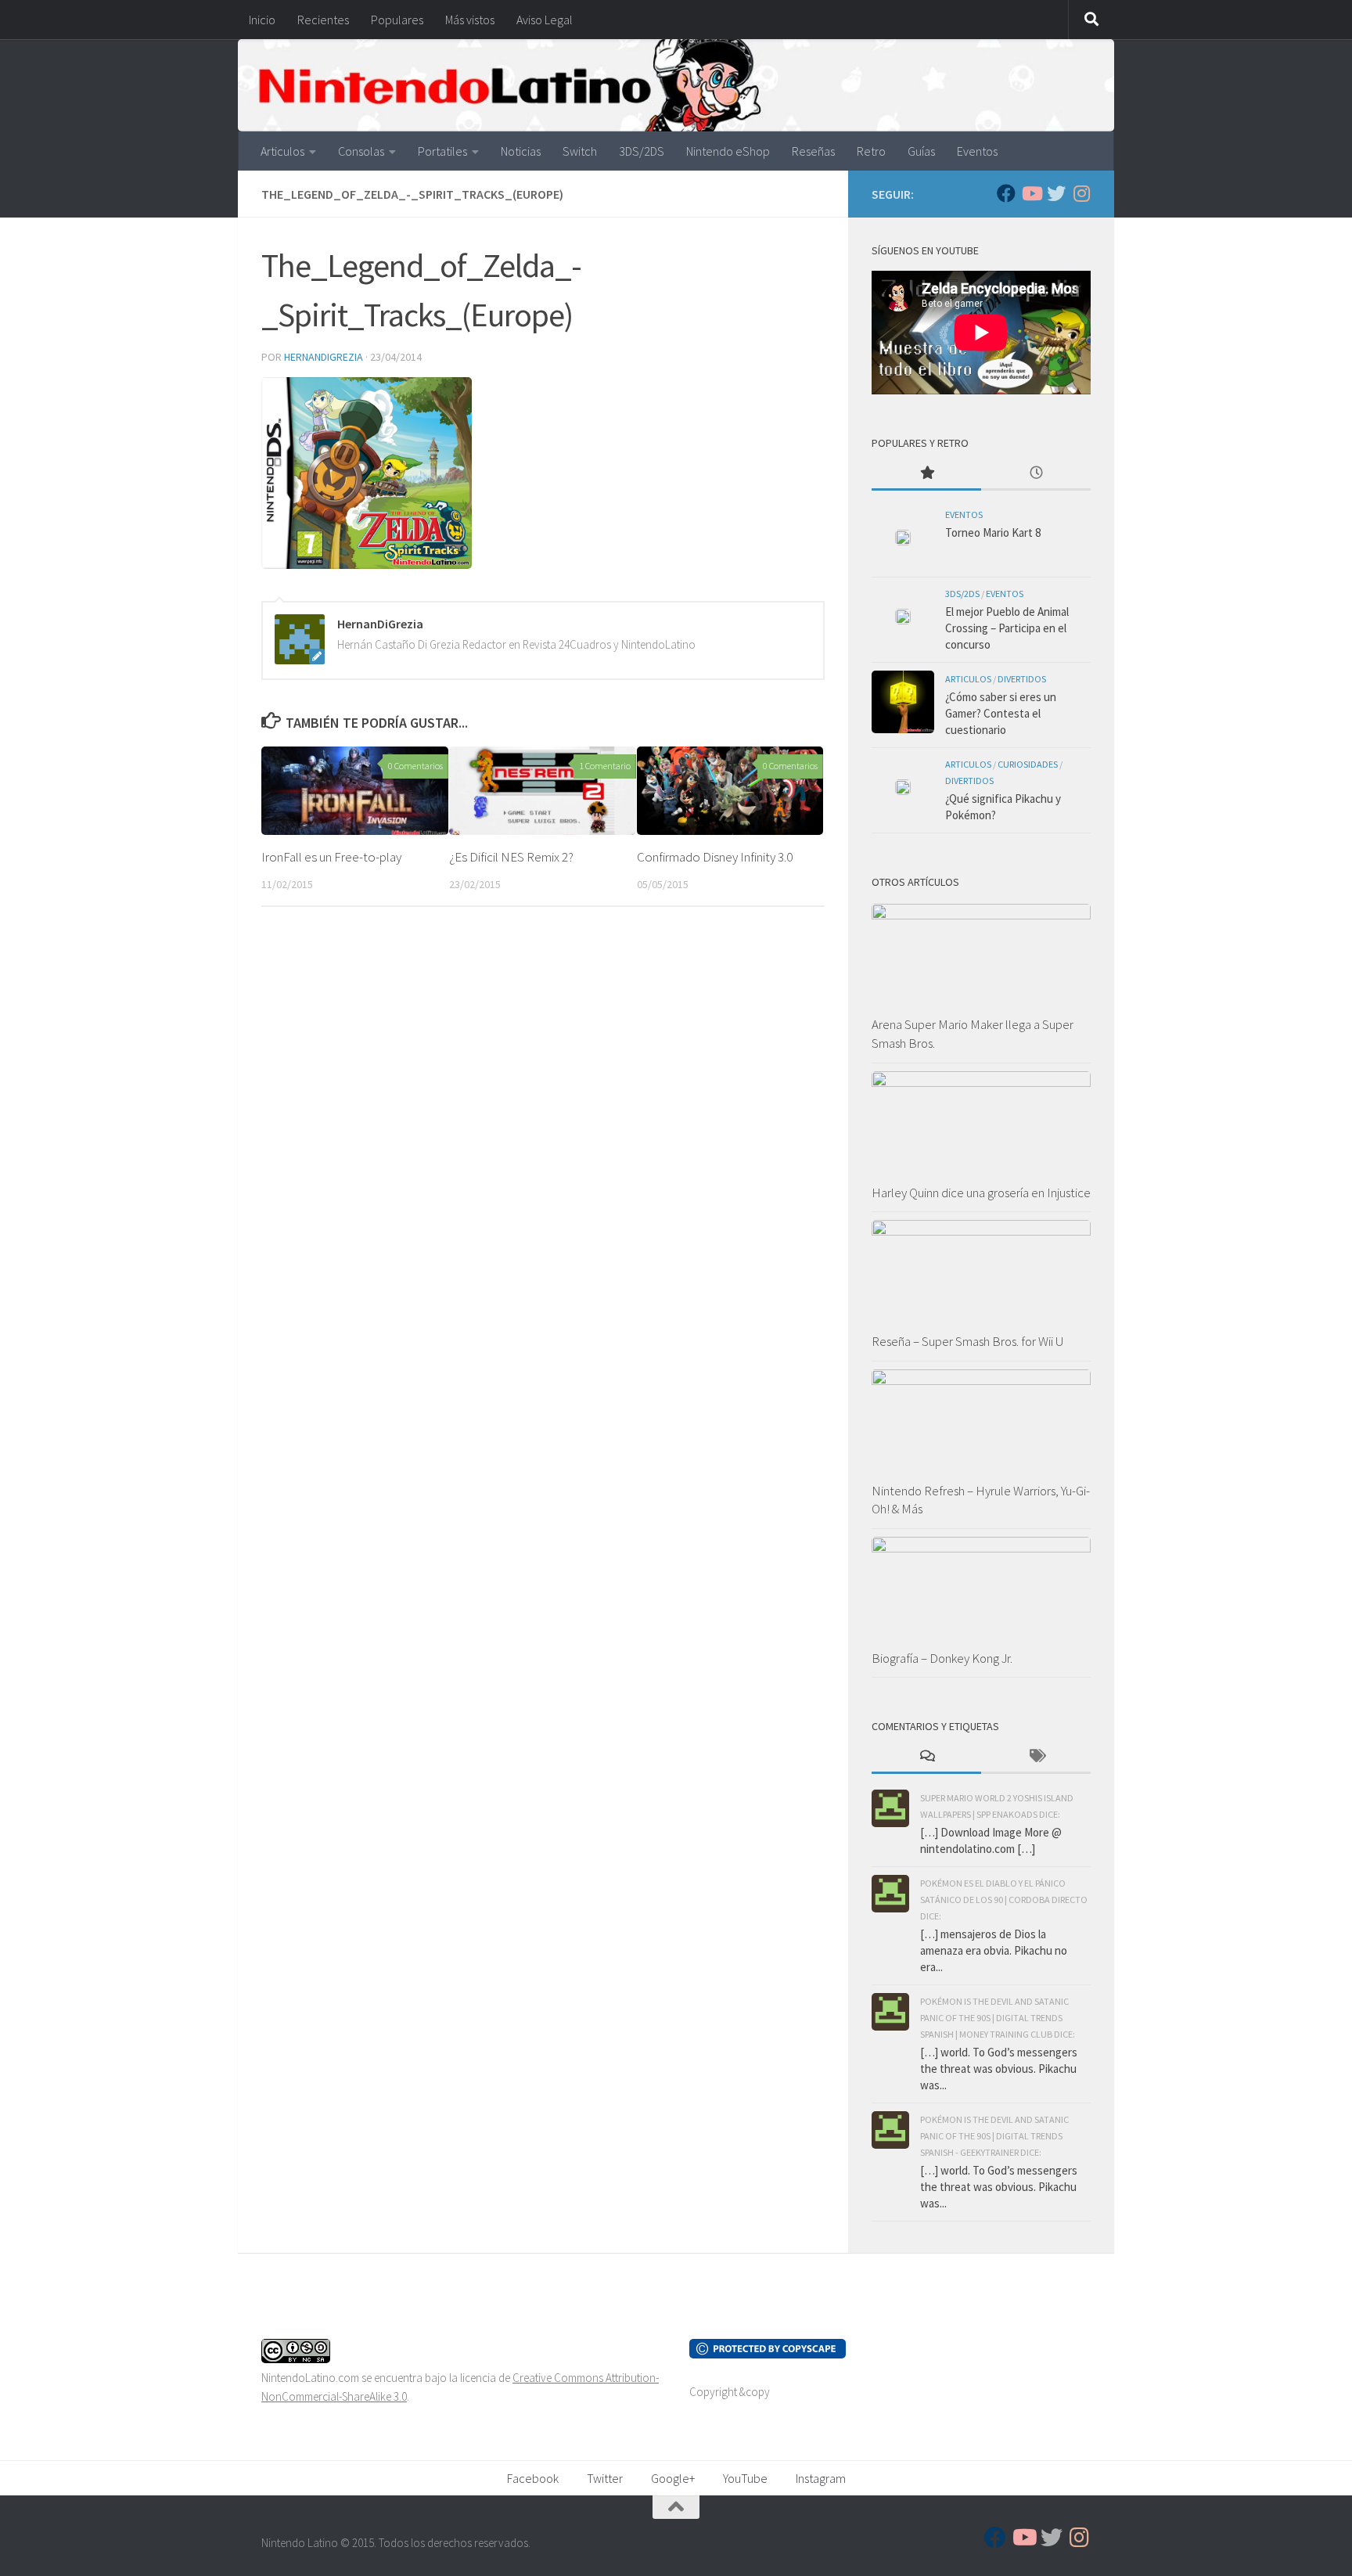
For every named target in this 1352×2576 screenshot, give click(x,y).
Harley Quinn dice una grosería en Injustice (981, 1193)
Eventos (977, 151)
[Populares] (926, 474)
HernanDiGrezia (324, 357)
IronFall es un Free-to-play (331, 857)
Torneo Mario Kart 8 (993, 532)
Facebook (533, 2478)
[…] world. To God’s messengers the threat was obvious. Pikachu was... (999, 2069)
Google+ (673, 2478)
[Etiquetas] (1036, 1757)
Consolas (361, 151)
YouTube (745, 2478)
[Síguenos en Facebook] (1006, 193)
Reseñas (813, 151)
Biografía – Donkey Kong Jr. (942, 1658)
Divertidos (1022, 679)
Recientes (323, 20)
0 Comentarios (415, 766)
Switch (580, 151)
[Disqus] (543, 1134)
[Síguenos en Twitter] (1056, 193)
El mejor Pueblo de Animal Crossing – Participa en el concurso (1007, 628)
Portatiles (442, 151)
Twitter (605, 2478)
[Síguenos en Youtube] (1031, 193)
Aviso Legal (545, 20)
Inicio (262, 20)
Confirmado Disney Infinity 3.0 (715, 857)
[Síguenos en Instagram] (1081, 193)
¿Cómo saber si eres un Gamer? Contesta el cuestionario (1001, 713)
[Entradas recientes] (1036, 474)
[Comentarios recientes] (926, 1757)
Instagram (821, 2478)
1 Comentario (605, 766)
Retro (871, 151)
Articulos (282, 151)
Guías (921, 151)
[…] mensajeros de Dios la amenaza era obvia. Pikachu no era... (994, 1950)
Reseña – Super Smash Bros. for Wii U (967, 1341)
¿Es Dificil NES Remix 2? (511, 857)
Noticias (521, 151)
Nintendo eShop (728, 151)
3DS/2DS (642, 151)
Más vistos (470, 20)
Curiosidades (1028, 764)
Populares (397, 20)
